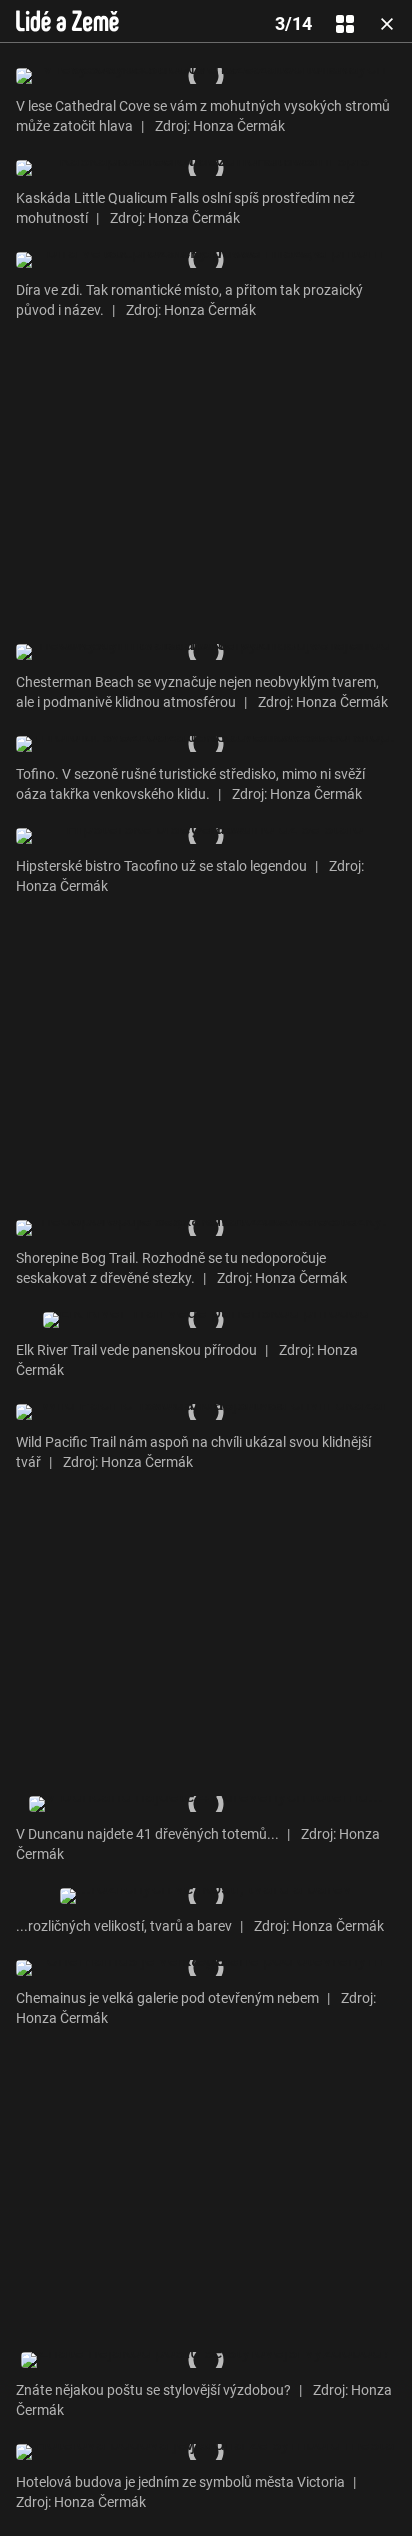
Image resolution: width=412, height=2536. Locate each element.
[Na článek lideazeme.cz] (67, 21)
